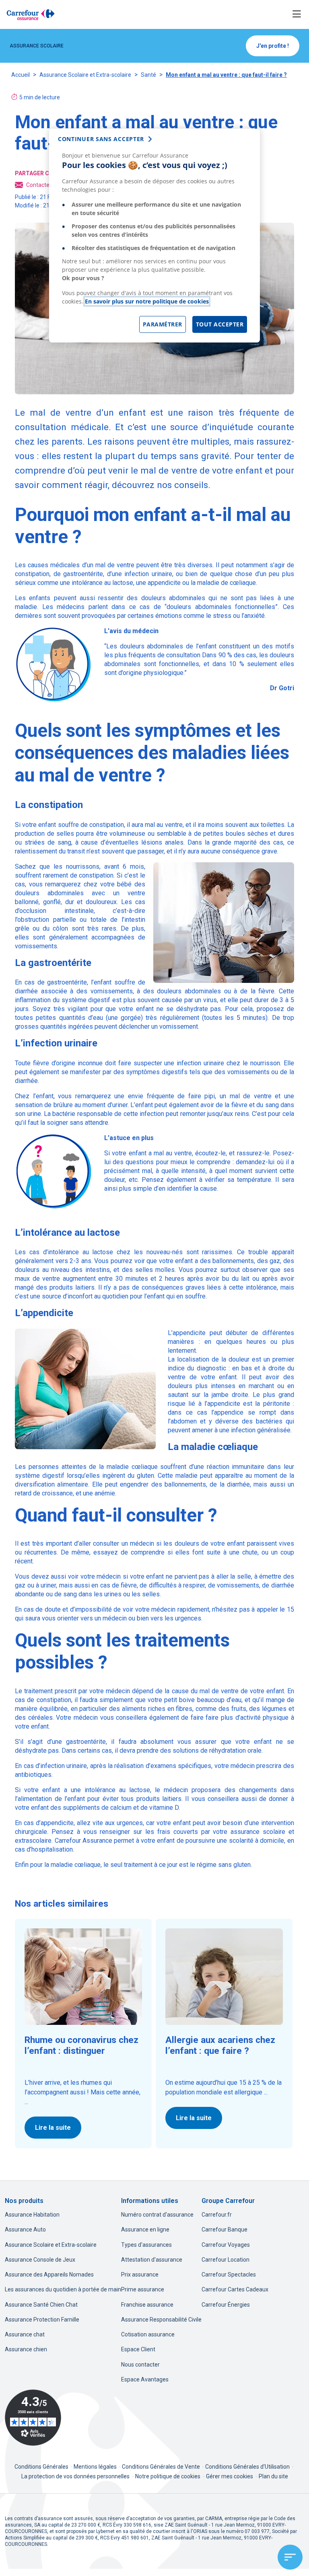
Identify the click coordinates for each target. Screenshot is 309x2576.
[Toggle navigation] (297, 14)
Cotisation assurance (148, 2334)
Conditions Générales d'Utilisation (248, 2467)
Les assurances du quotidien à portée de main (63, 2289)
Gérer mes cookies (230, 2476)
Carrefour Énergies (226, 2305)
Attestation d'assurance (152, 2260)
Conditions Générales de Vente (162, 2467)
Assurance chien (26, 2349)
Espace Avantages (145, 2379)
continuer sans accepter (101, 139)
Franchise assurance (147, 2305)
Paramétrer (163, 324)
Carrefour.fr (217, 2215)
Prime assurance (143, 2289)
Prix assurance (140, 2275)
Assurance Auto (25, 2229)
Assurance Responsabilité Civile (161, 2320)
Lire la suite (53, 2128)
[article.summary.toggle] (290, 2557)
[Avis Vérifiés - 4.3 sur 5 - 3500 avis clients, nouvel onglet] (33, 2418)
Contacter (39, 185)
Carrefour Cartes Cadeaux (235, 2289)
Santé (148, 75)
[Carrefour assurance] (31, 14)
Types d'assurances (146, 2245)
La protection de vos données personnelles (75, 2476)
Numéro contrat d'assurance (157, 2215)
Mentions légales (96, 2467)
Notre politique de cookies (168, 2476)
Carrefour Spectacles (229, 2275)
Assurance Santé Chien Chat (41, 2305)
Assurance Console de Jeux (40, 2260)
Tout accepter (220, 324)
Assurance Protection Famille (42, 2320)
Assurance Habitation (32, 2215)
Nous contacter (140, 2365)
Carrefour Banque (225, 2229)
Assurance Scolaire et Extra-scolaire (85, 75)
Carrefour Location (226, 2260)
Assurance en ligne (145, 2229)
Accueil (21, 75)
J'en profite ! (273, 46)
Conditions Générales (42, 2467)
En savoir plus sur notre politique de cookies (147, 301)
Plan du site (273, 2476)
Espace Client (138, 2349)
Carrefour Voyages (226, 2245)
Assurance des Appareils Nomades (49, 2275)
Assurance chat (25, 2334)
